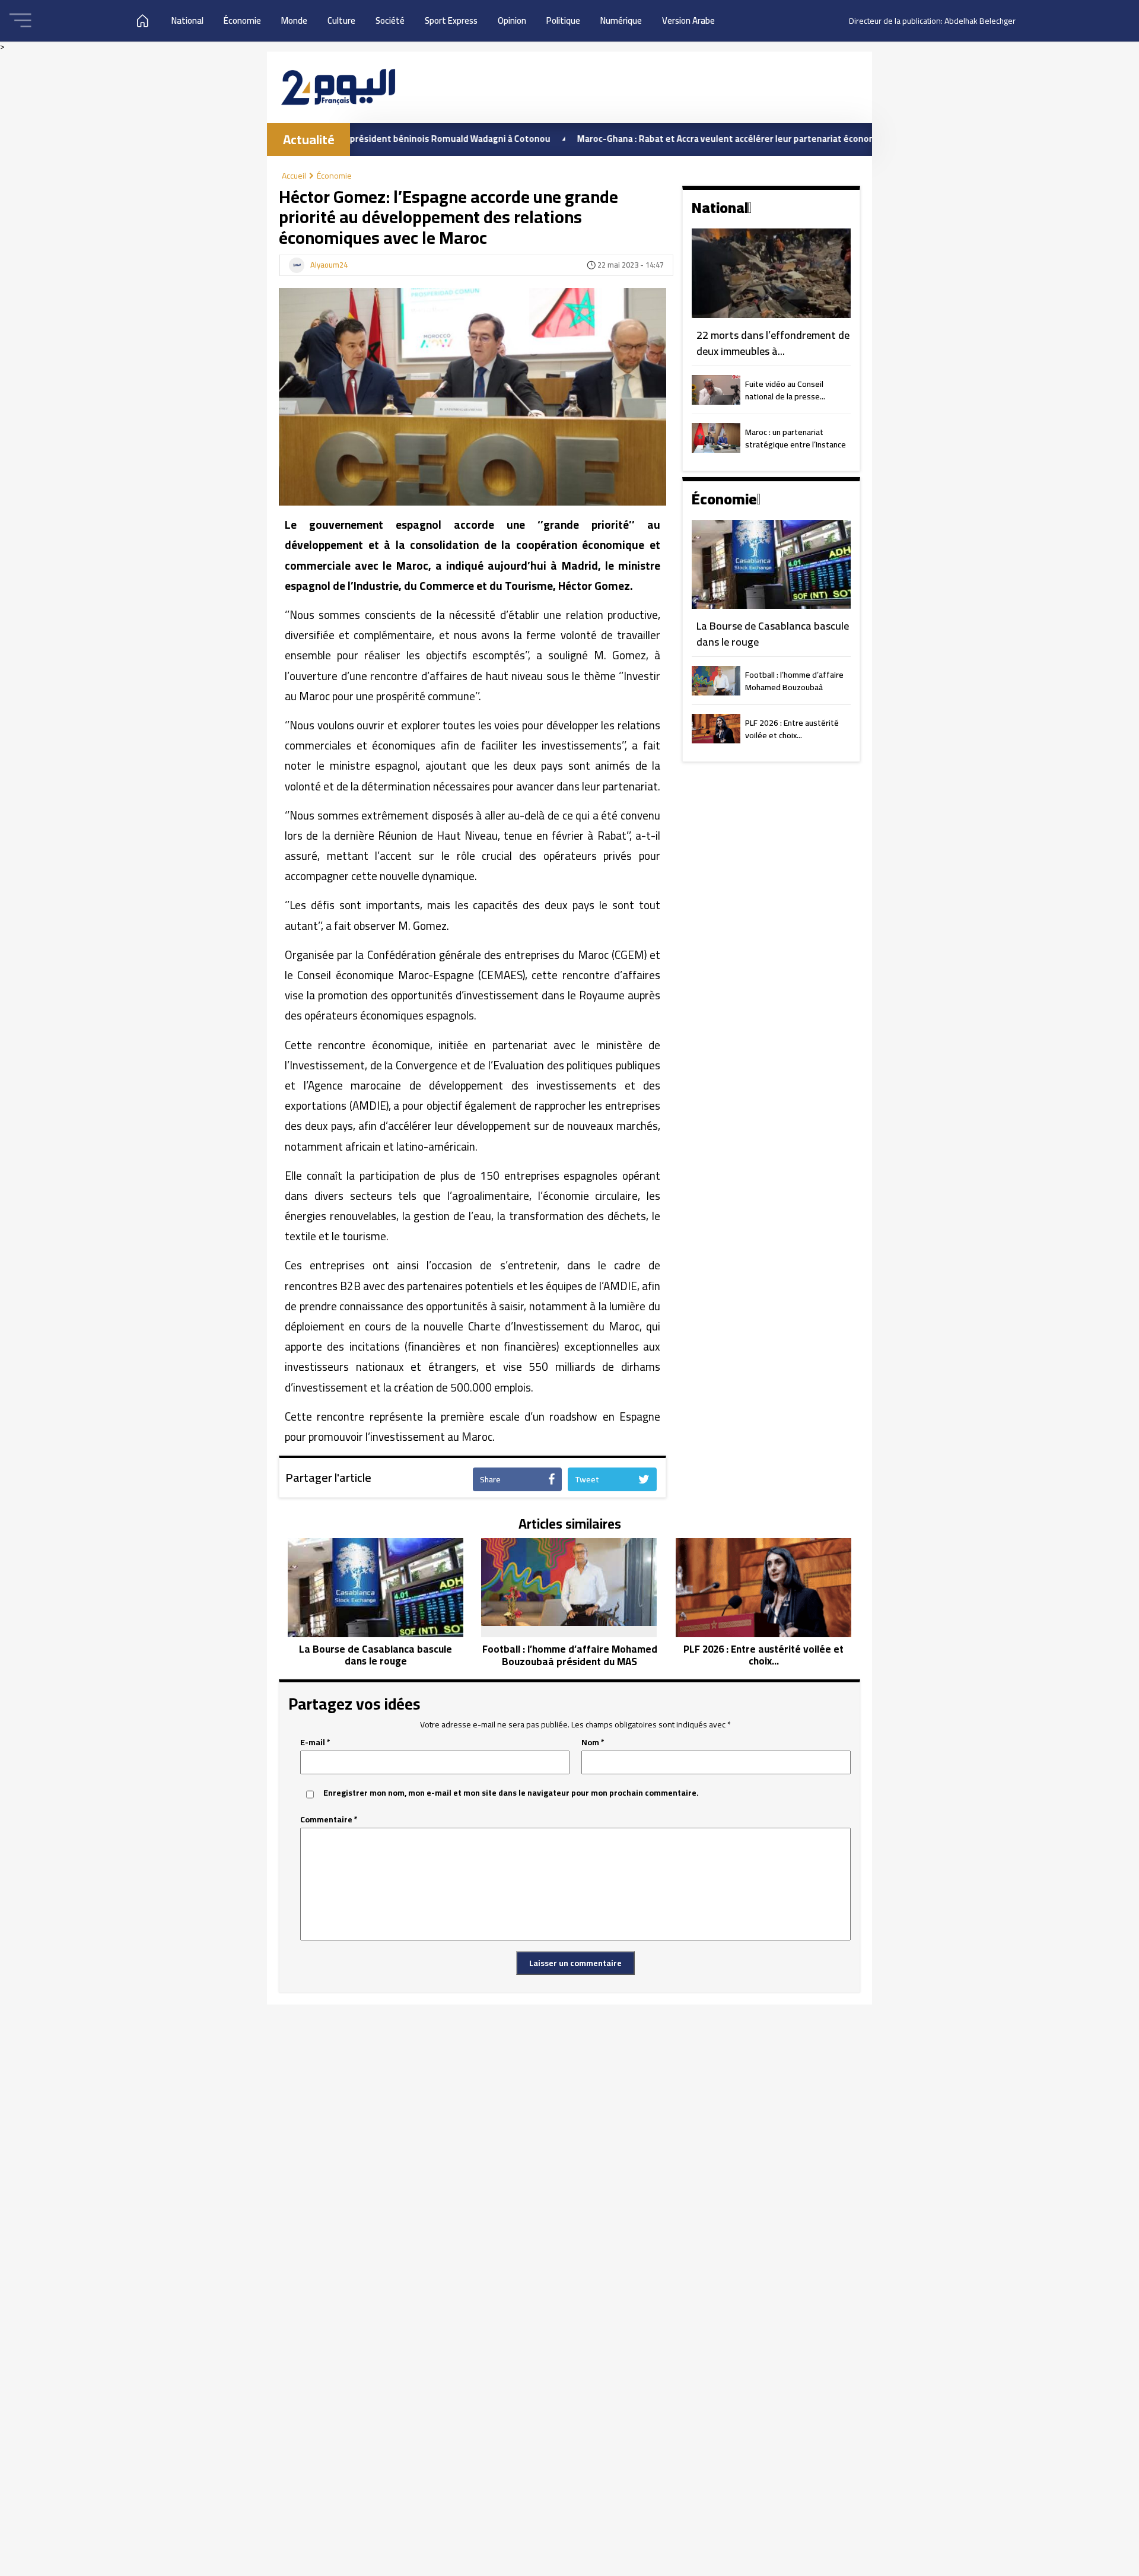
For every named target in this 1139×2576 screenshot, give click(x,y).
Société (390, 20)
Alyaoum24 (329, 265)
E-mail (315, 1743)
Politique (563, 20)
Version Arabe (688, 20)
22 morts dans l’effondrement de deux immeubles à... (773, 343)
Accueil (294, 176)
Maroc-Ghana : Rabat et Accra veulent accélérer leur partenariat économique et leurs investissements (710, 139)
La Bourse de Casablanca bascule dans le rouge (773, 634)
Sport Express (451, 20)
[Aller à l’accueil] (338, 87)
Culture (341, 20)
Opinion (512, 20)
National (187, 20)
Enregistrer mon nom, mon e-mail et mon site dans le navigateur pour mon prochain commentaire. (511, 1793)
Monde (294, 20)
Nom (593, 1743)
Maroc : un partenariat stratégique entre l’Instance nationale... (796, 439)
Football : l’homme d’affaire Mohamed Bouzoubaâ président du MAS (794, 682)
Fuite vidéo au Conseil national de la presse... (785, 391)
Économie (242, 20)
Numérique (621, 20)
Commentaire (329, 1820)
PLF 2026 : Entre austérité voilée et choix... (792, 730)
